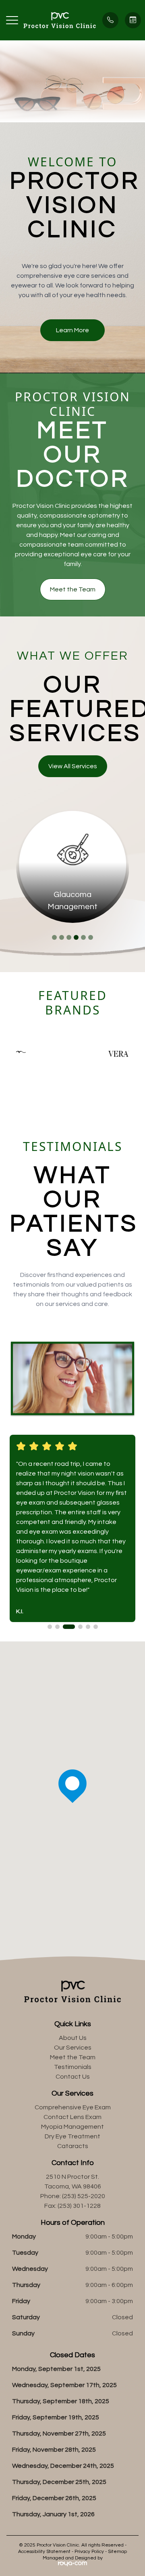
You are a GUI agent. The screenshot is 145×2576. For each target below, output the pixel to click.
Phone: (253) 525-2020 (73, 2196)
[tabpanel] (73, 866)
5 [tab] (83, 937)
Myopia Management (72, 2127)
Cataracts (73, 2146)
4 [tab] (76, 937)
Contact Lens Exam (72, 2117)
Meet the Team (73, 589)
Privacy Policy (89, 2552)
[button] (12, 20)
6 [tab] (91, 937)
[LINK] (73, 814)
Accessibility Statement (44, 2552)
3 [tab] (69, 937)
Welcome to (72, 162)
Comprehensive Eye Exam (73, 2107)
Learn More (72, 330)
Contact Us (73, 2077)
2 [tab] (62, 937)
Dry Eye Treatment (72, 2136)
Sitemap (117, 2552)
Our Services (73, 2048)
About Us (73, 2038)
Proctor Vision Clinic (73, 404)
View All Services (73, 766)
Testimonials (73, 2067)
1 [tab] (54, 937)
